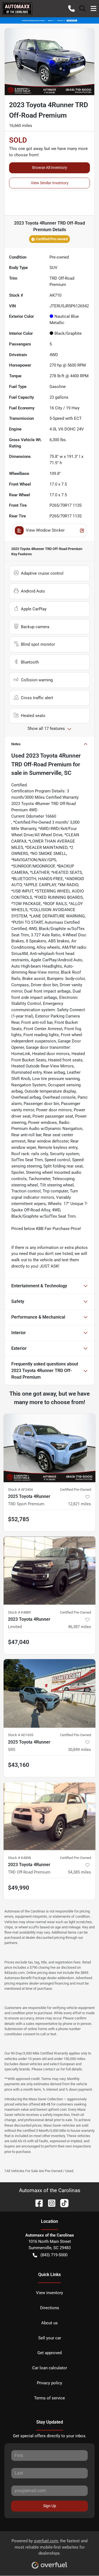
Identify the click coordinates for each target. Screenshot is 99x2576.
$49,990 (19, 1888)
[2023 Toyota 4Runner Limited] (50, 1571)
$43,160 (19, 1765)
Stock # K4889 (19, 1612)
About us (50, 2323)
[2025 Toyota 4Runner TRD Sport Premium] (50, 1448)
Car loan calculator (50, 2368)
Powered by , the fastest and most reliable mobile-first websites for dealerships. (50, 2547)
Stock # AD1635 (21, 1735)
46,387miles (79, 1627)
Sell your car (50, 2338)
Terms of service (50, 2398)
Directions (50, 2308)
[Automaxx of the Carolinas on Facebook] (37, 2203)
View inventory (50, 2293)
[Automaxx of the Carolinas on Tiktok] (62, 2203)
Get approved (50, 2353)
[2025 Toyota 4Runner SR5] (50, 1694)
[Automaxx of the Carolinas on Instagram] (50, 2203)
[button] (71, 8)
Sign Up (50, 2506)
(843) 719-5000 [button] (54, 2255)
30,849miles (79, 1750)
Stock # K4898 (19, 1858)
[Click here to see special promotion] (50, 20)
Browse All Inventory (50, 168)
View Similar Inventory (50, 183)
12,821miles (79, 1504)
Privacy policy (50, 2383)
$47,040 (19, 1642)
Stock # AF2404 (20, 1490)
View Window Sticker (45, 530)
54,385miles (79, 1872)
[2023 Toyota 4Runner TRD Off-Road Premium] (50, 1816)
